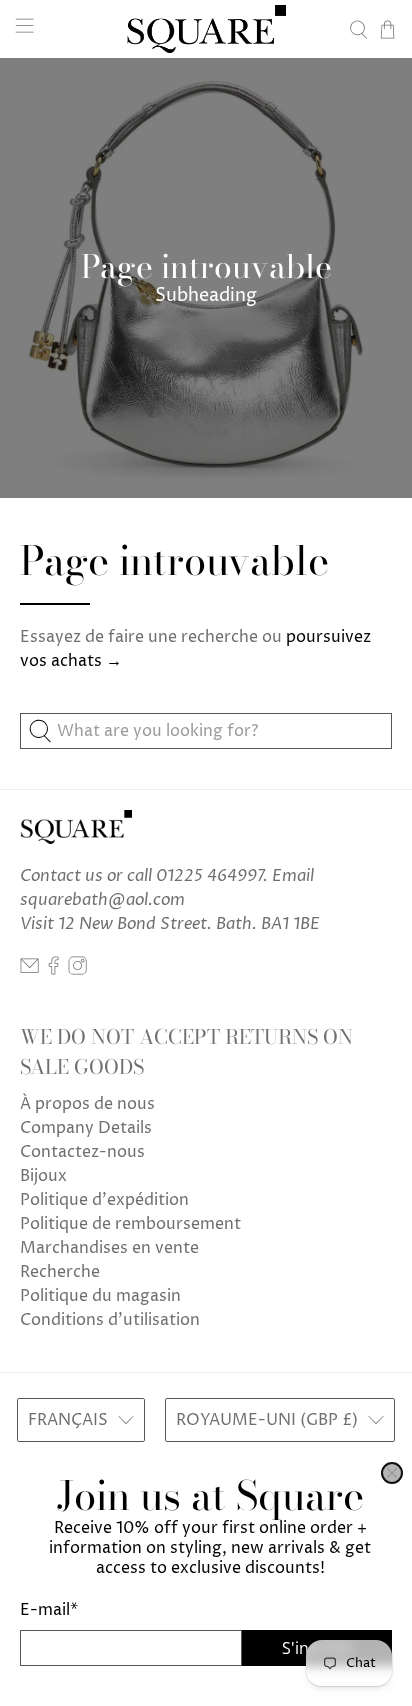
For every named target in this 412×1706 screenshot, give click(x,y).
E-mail (49, 1610)
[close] (392, 1473)
